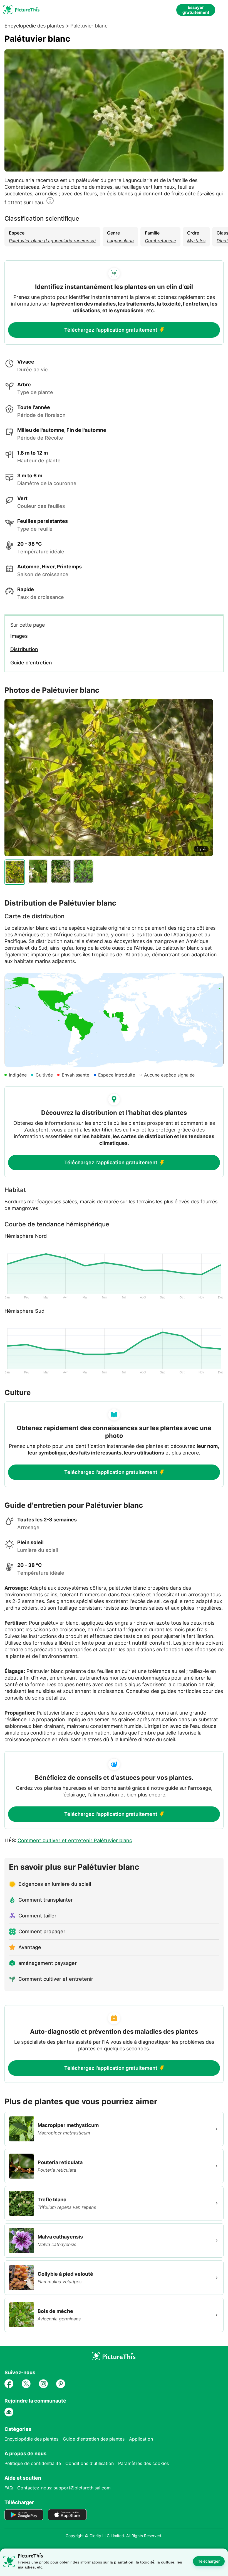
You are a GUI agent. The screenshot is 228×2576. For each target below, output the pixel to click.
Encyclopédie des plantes (34, 26)
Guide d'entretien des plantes (94, 2439)
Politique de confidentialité (33, 2463)
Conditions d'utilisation (90, 2463)
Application (141, 2439)
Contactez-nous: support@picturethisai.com (64, 2488)
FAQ (9, 2488)
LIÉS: (68, 1840)
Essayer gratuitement (196, 10)
